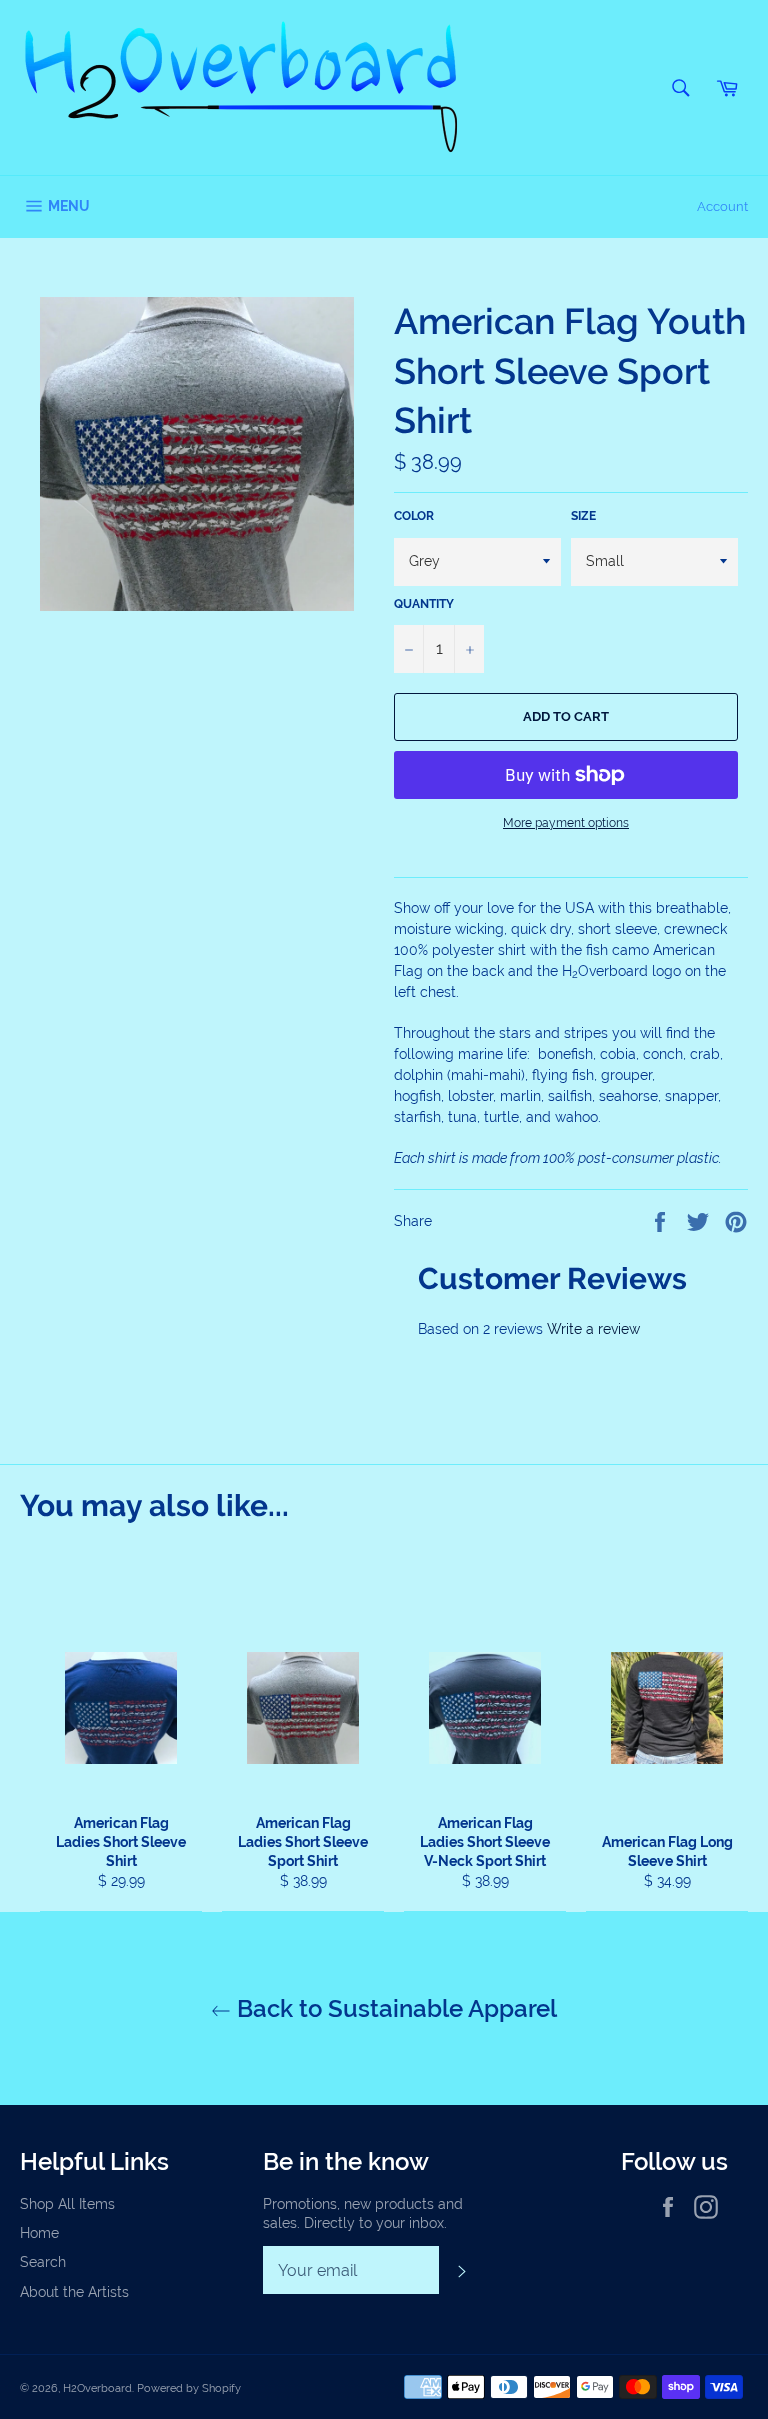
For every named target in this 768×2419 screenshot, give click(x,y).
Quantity (424, 604)
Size (583, 516)
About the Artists (74, 2292)
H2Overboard (97, 2388)
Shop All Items (67, 2204)
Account (722, 206)
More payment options (566, 823)
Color (414, 516)
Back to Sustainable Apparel (394, 2008)
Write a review (593, 1329)
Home (39, 2233)
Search (43, 2262)
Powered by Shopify (189, 2388)
